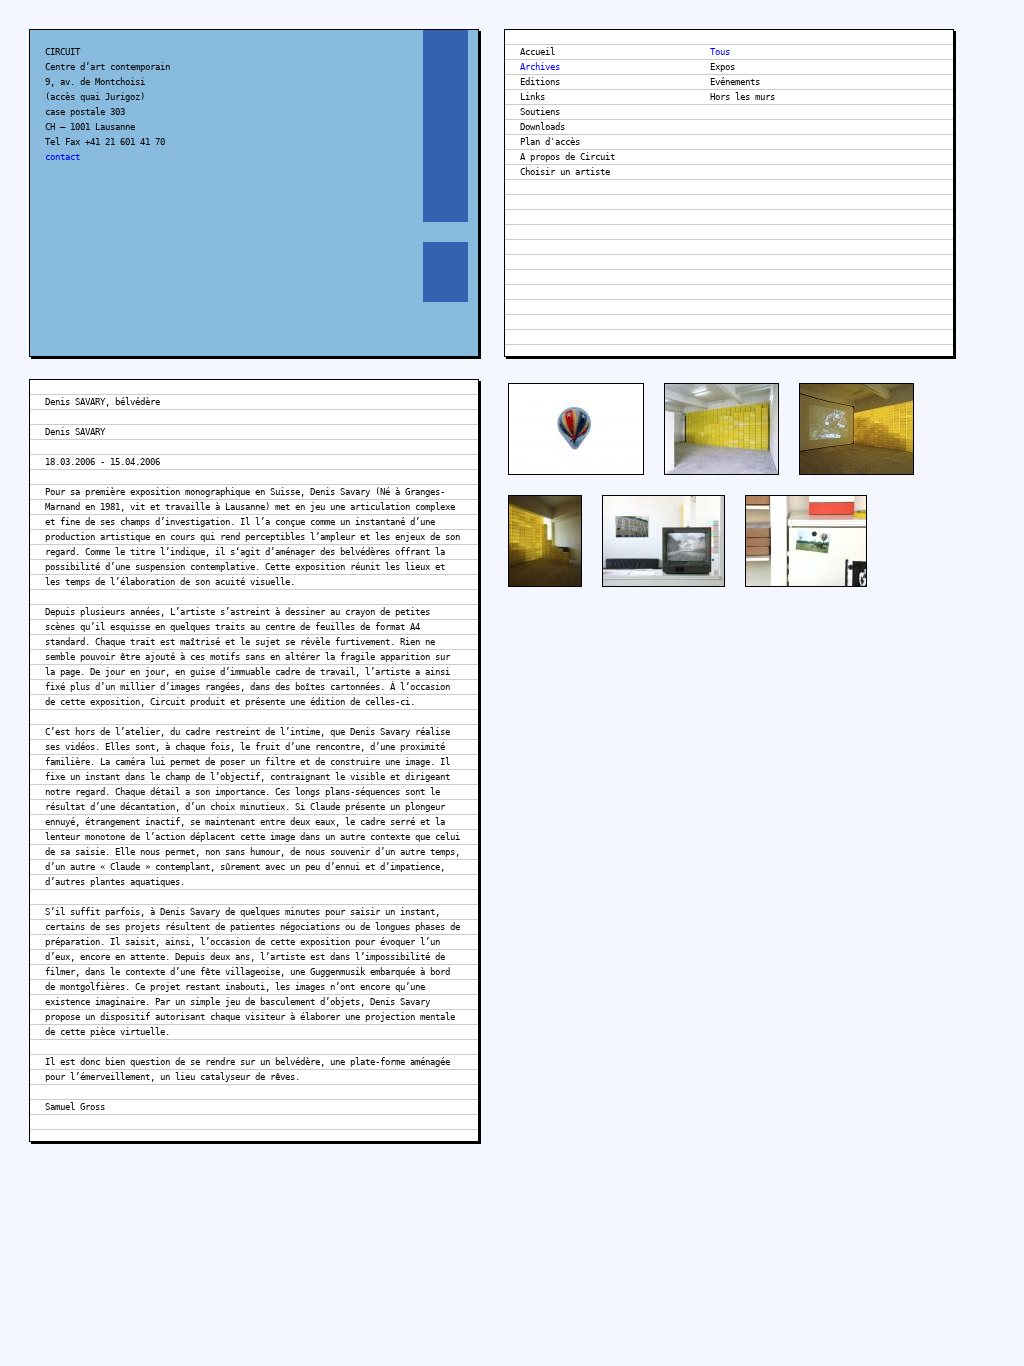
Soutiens (540, 112)
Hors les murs (742, 97)
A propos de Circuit (567, 157)
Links (532, 97)
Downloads (542, 127)
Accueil (537, 52)
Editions (540, 82)
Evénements (735, 82)
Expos (722, 67)
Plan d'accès (550, 142)
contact (62, 157)
